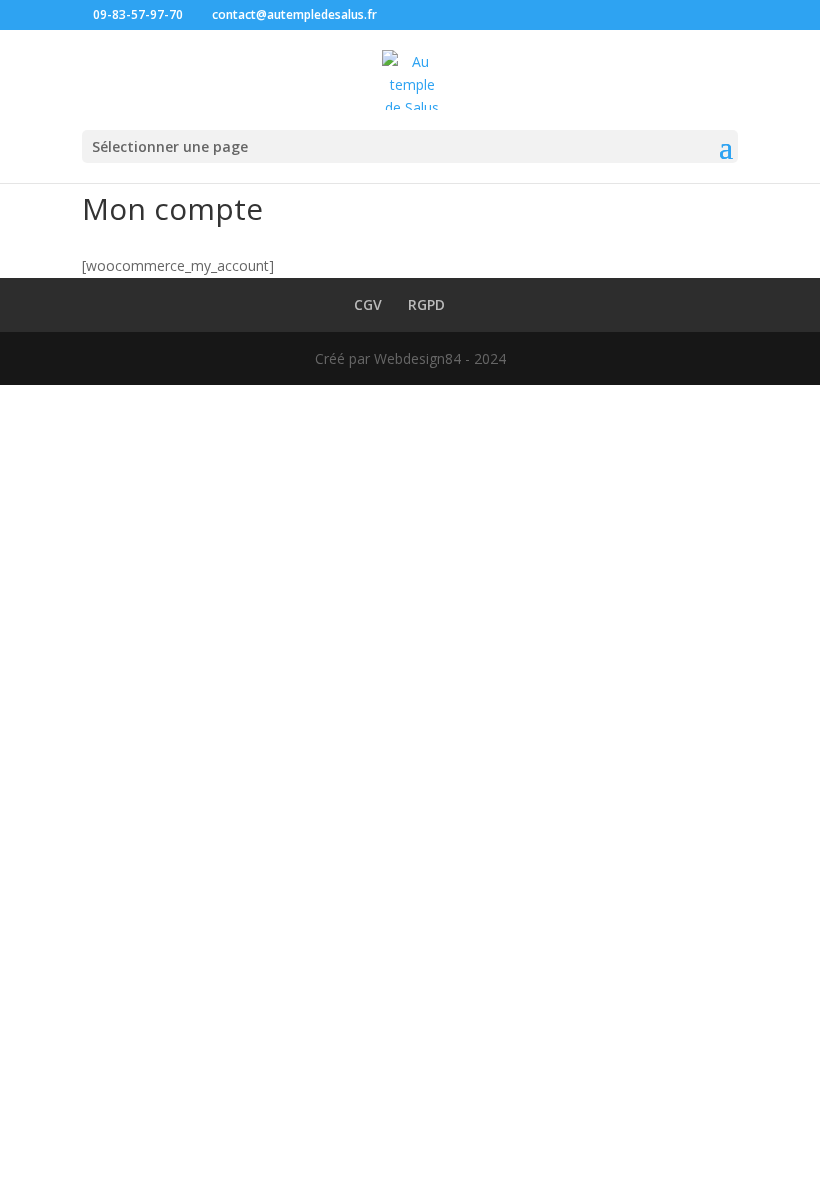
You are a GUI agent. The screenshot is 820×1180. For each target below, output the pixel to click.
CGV (368, 304)
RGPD (426, 304)
